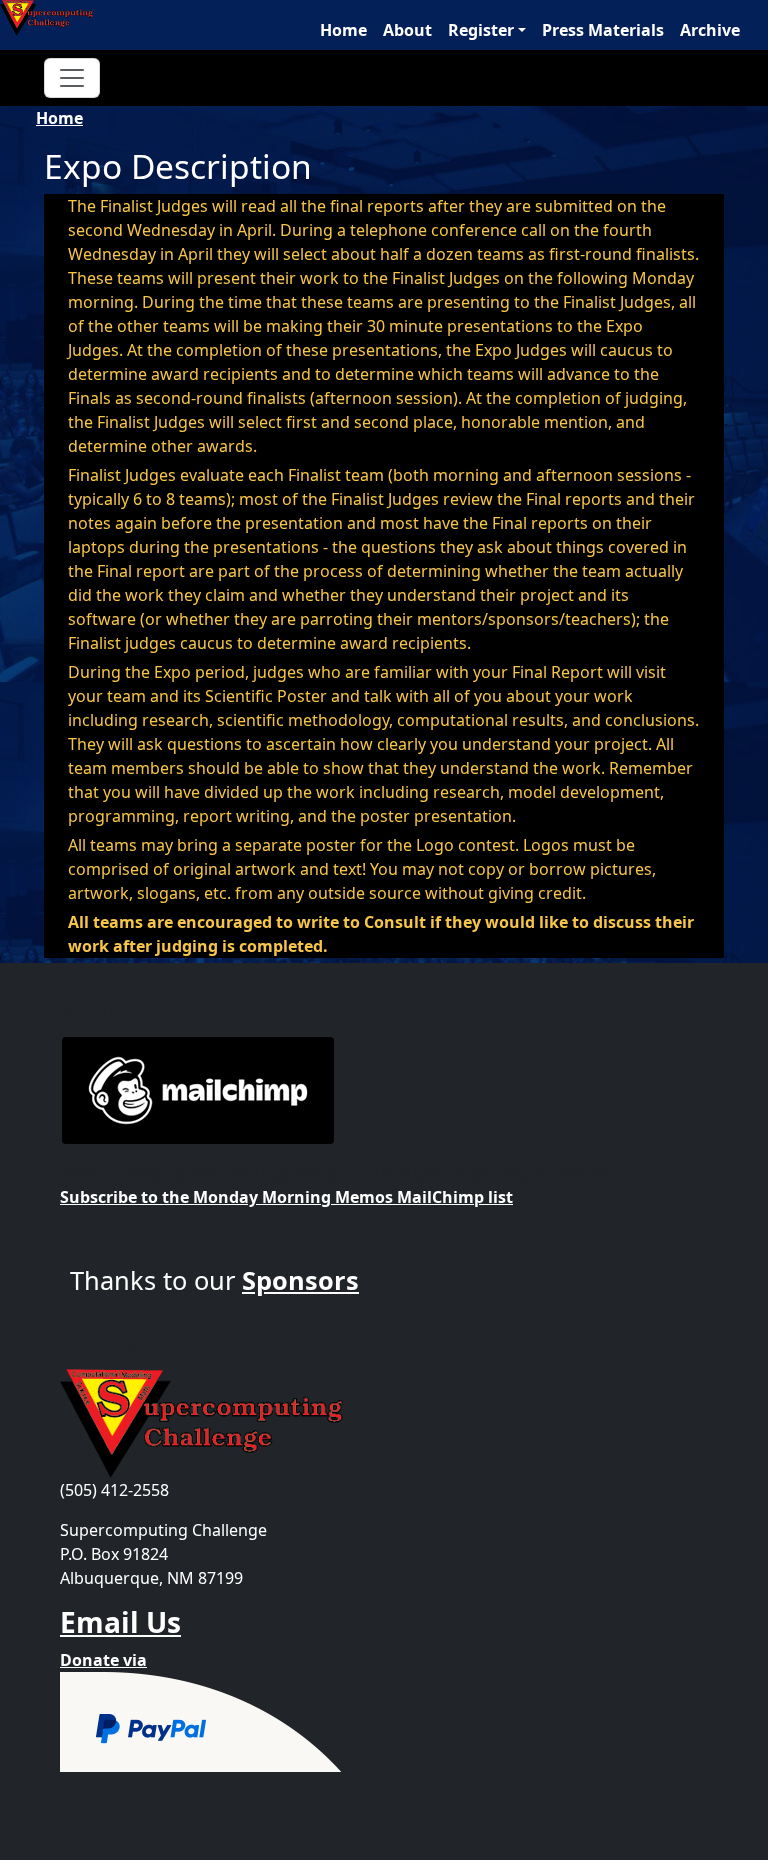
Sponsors (300, 1280)
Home (343, 30)
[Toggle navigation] (72, 78)
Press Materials (603, 30)
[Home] (54, 18)
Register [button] (481, 30)
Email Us (120, 1622)
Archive (710, 30)
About (407, 30)
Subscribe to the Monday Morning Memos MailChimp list (286, 1197)
